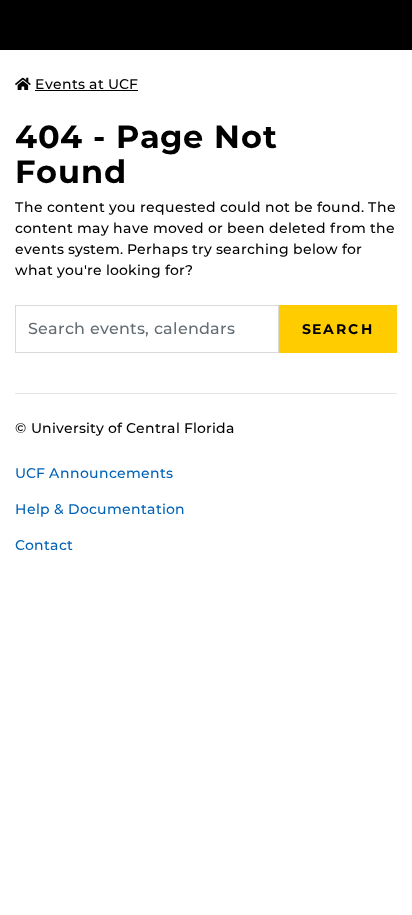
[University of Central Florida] (152, 24)
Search (338, 329)
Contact (44, 545)
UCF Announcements (94, 473)
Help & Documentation (100, 509)
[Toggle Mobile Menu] (392, 23)
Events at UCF (86, 84)
